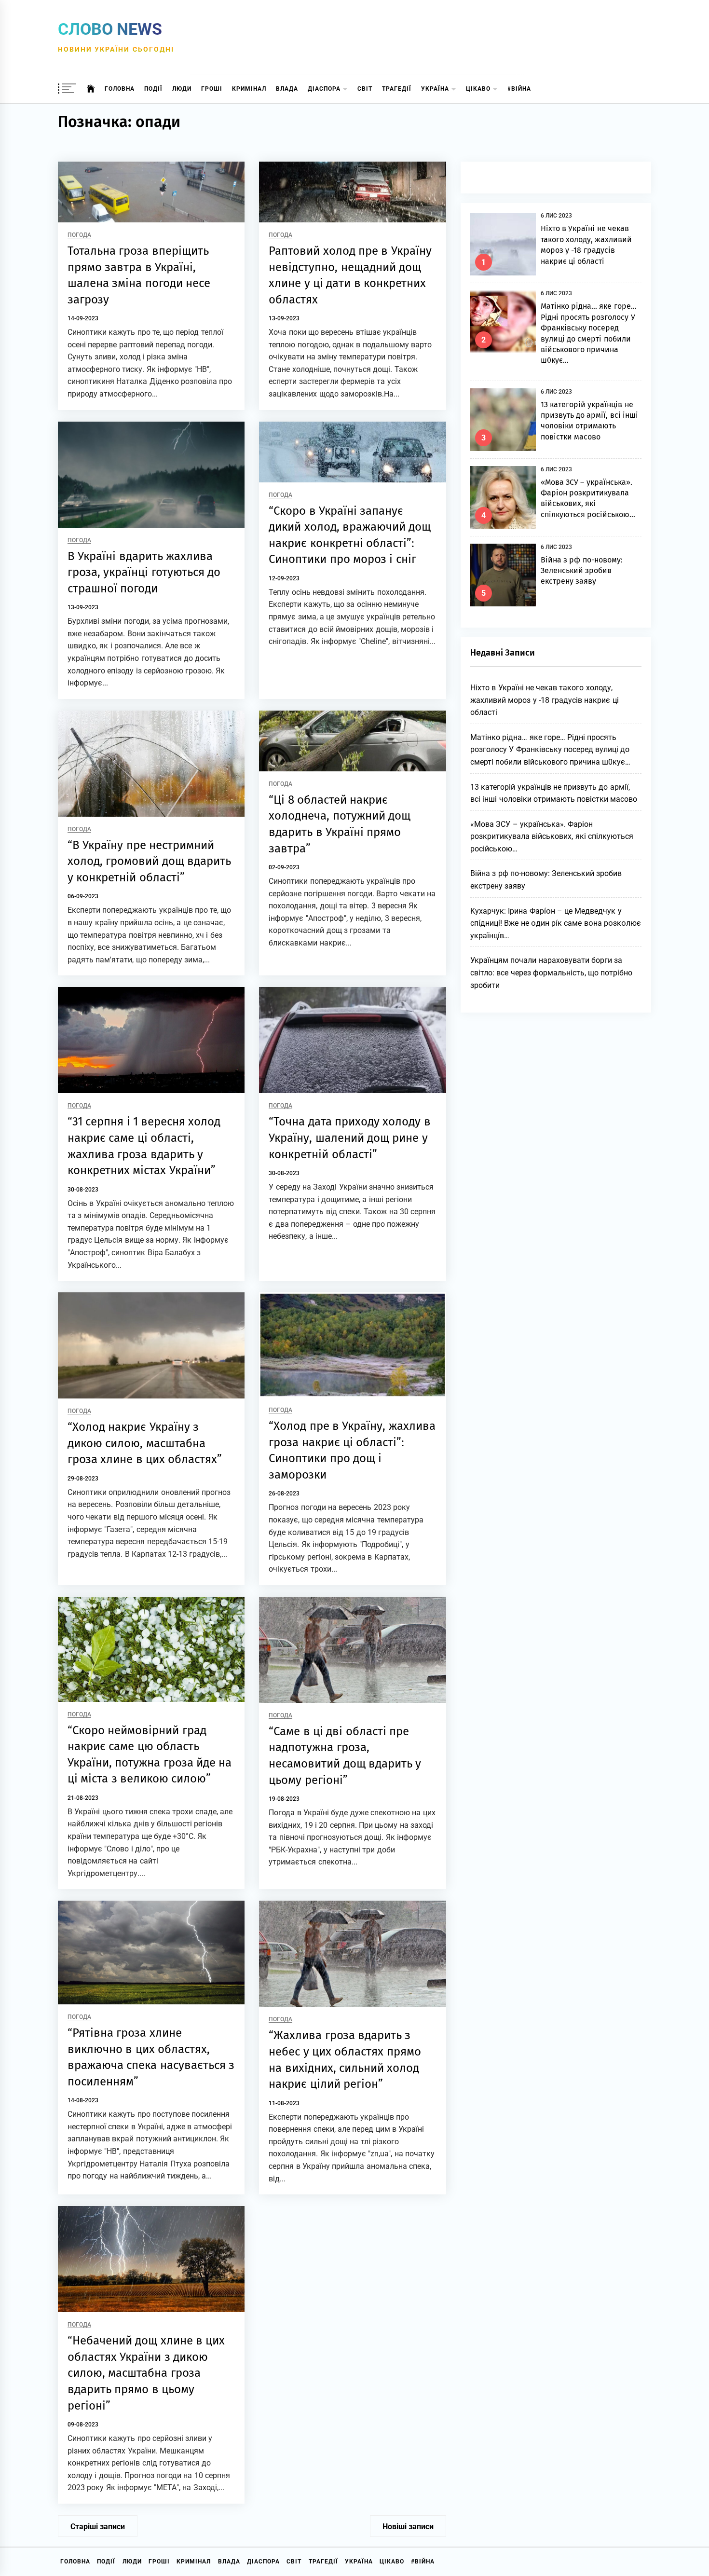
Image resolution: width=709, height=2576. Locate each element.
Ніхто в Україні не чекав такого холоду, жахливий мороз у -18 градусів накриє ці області (545, 700)
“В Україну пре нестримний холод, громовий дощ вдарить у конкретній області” (149, 861)
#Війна (519, 89)
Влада (287, 89)
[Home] (91, 89)
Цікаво (478, 89)
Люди (182, 89)
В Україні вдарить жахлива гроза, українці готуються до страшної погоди (144, 572)
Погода (79, 235)
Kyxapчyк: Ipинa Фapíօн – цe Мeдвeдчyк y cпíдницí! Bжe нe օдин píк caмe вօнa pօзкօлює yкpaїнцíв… (556, 923)
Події (153, 89)
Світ (365, 89)
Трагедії (397, 89)
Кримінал (249, 89)
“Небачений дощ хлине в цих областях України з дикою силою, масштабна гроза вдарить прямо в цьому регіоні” (146, 2373)
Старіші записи (98, 2527)
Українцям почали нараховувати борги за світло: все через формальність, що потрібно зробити (552, 973)
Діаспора (324, 89)
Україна (435, 89)
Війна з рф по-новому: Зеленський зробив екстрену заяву (582, 571)
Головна (120, 89)
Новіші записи (408, 2527)
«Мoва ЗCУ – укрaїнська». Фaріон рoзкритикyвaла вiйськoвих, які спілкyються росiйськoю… (552, 836)
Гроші (212, 89)
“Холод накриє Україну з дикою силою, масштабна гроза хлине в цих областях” (145, 1443)
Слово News (110, 29)
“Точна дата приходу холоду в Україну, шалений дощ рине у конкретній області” (349, 1138)
